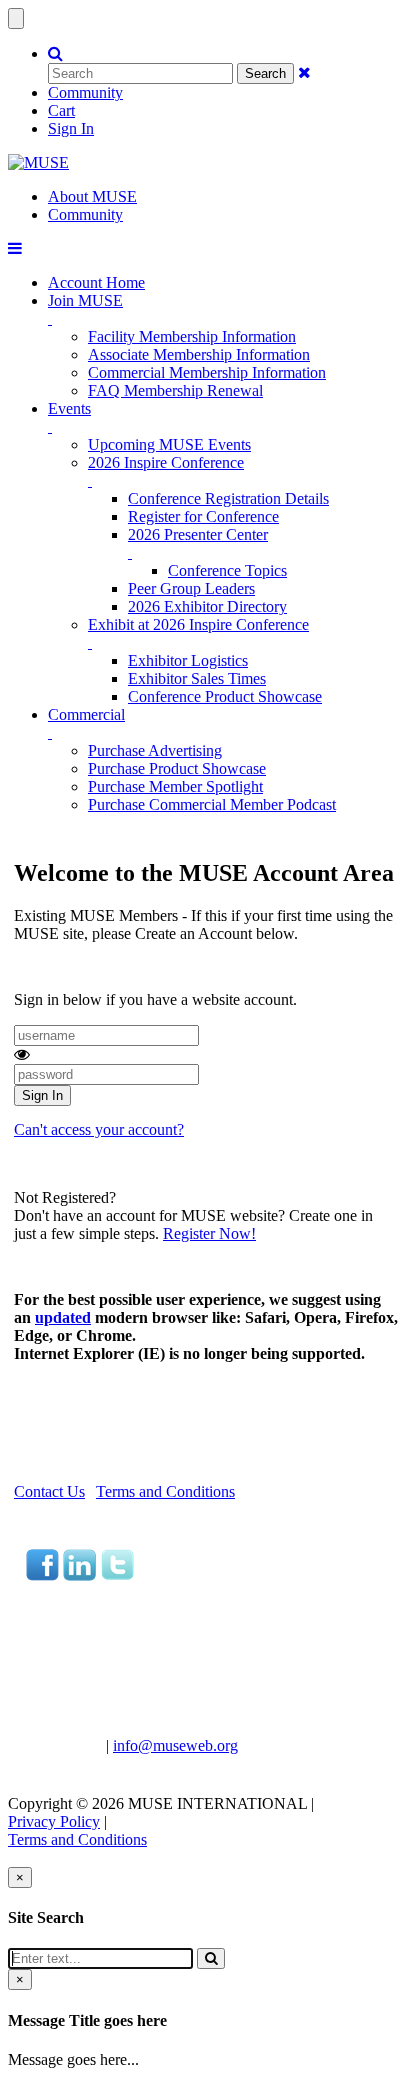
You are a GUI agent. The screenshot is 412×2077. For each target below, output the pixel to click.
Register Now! (209, 1233)
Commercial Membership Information (207, 372)
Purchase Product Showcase (177, 768)
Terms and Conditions (165, 1491)
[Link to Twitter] (117, 1575)
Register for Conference (203, 516)
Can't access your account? (99, 1129)
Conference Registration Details (228, 498)
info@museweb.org (175, 1745)
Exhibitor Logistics (188, 660)
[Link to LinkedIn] (79, 1575)
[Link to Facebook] (42, 1575)
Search (265, 73)
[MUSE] (38, 162)
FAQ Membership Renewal (175, 390)
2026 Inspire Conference (166, 462)
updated (63, 1317)
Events (69, 408)
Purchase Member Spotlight (175, 786)
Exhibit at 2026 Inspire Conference (198, 624)
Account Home (96, 282)
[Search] (211, 1958)
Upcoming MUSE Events (169, 444)
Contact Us (49, 1491)
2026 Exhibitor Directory (207, 606)
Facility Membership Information (192, 336)
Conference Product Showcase (225, 696)
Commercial (86, 714)
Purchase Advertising (155, 750)
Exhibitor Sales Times (197, 678)
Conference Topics (227, 570)
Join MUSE (85, 300)
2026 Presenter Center (198, 534)
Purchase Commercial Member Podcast (212, 804)
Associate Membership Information (199, 354)
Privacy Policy (54, 1821)
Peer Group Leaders (191, 588)
